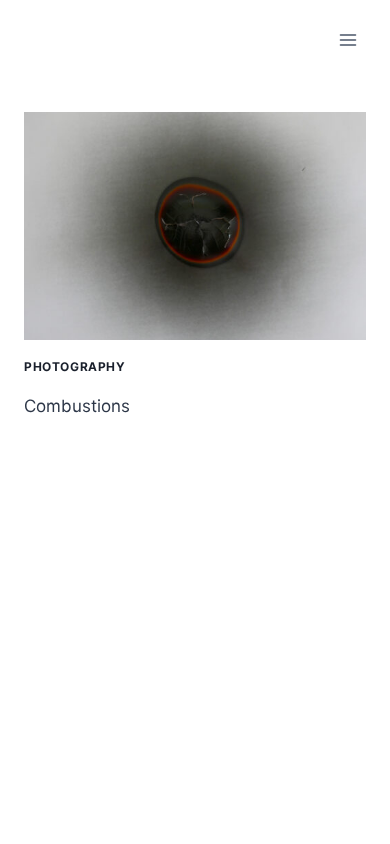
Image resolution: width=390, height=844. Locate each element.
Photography (75, 366)
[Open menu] (347, 39)
